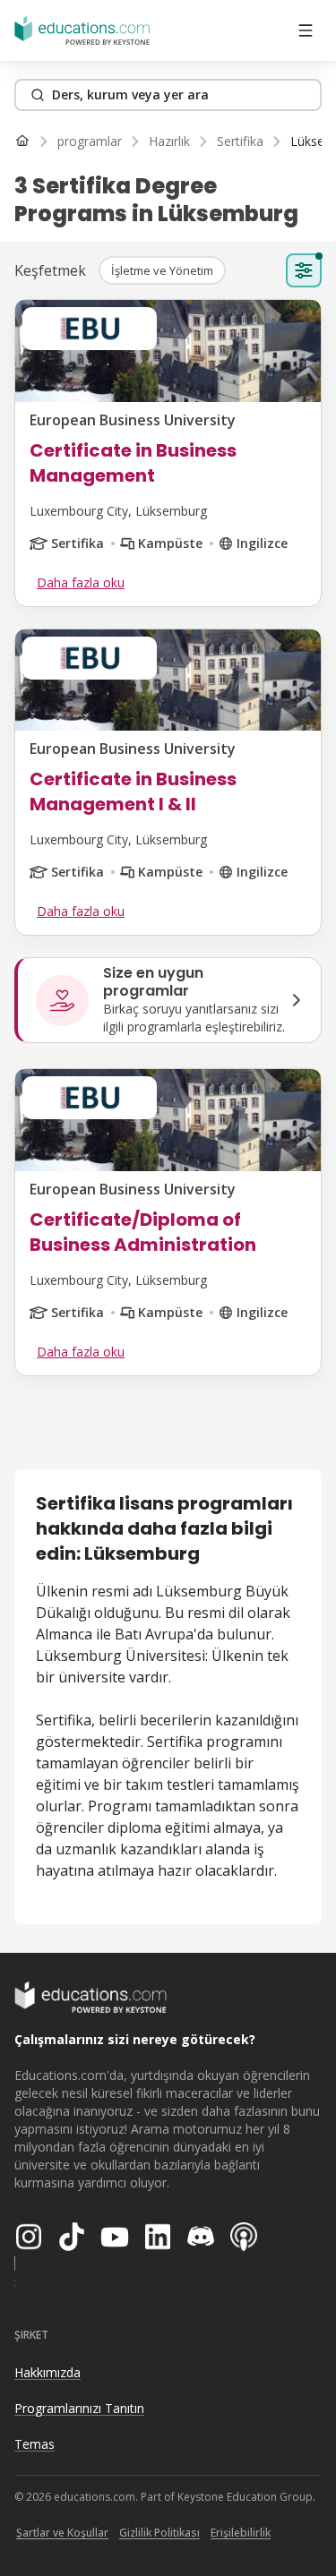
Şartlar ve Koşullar (62, 2533)
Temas (34, 2444)
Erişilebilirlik (241, 2533)
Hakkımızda (47, 2372)
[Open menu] (306, 30)
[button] (162, 270)
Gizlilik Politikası (159, 2533)
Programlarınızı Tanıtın (79, 2408)
